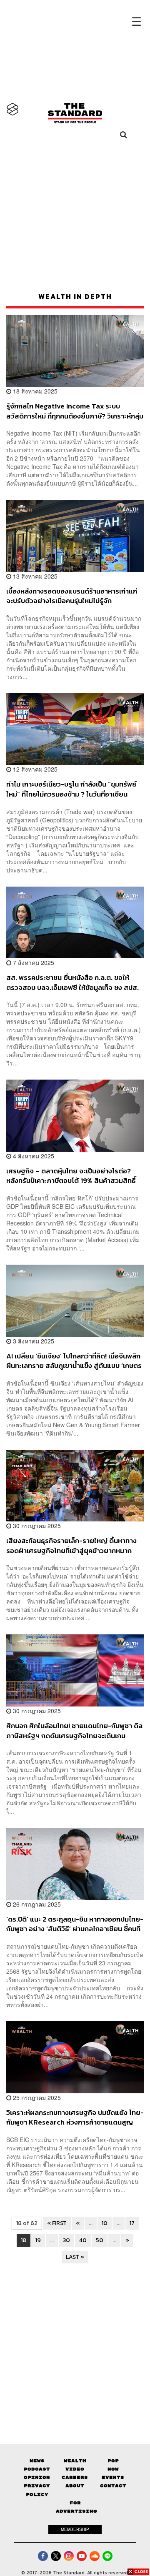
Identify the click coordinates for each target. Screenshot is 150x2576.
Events (113, 2477)
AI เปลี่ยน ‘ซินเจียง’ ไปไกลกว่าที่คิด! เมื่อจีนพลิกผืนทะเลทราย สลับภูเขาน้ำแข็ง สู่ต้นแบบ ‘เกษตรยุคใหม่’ (74, 1361)
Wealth (75, 2461)
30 (66, 2240)
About (75, 2486)
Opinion (37, 2477)
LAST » (75, 2257)
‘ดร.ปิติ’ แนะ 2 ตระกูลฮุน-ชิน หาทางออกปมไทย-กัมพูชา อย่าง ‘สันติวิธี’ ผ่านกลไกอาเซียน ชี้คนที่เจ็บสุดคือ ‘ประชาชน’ (75, 1924)
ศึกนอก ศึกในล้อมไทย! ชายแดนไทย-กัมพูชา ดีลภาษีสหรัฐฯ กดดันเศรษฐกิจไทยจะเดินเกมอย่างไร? (74, 1730)
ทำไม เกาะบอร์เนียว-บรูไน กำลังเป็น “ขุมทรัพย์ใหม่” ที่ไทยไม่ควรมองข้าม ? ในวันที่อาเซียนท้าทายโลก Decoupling (71, 789)
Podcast (37, 2469)
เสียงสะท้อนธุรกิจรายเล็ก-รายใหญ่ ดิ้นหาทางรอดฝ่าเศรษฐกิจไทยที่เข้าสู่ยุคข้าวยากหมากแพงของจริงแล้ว (71, 1545)
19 (38, 2240)
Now (113, 2469)
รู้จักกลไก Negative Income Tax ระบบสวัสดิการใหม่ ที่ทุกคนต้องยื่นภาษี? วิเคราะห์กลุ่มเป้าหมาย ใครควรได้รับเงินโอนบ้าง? (75, 411)
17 (132, 2223)
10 (105, 2223)
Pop (113, 2461)
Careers (75, 2477)
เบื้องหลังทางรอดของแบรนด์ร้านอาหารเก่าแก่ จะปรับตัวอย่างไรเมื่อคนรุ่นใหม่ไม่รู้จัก (72, 596)
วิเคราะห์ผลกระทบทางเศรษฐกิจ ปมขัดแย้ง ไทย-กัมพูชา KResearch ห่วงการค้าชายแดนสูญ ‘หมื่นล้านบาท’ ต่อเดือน (75, 2117)
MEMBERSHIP (75, 2529)
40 (83, 2240)
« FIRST (57, 2223)
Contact (113, 2486)
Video (75, 2469)
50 (100, 2240)
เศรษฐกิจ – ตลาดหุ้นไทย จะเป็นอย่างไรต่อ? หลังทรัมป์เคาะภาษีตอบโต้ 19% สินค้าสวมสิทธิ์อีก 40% (71, 1176)
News (37, 2461)
